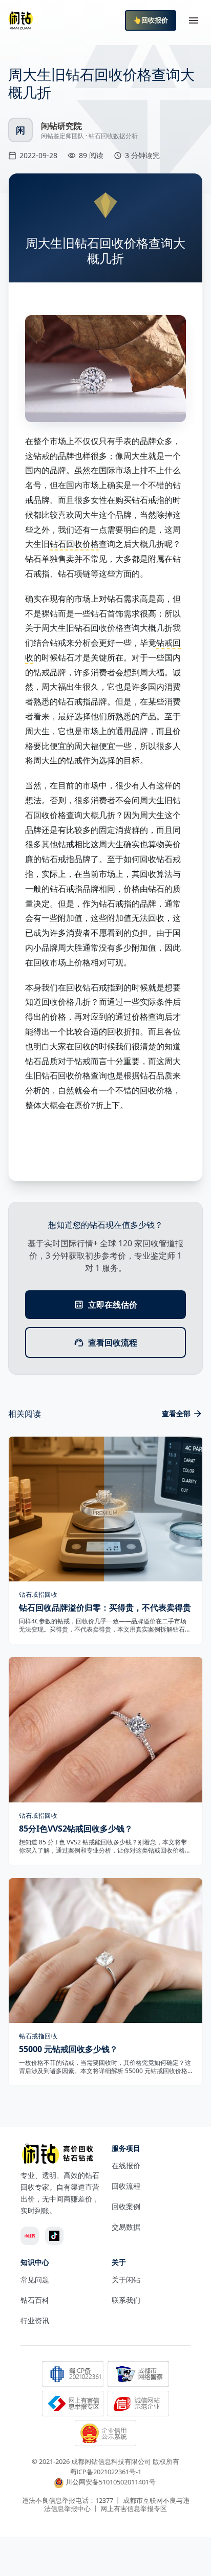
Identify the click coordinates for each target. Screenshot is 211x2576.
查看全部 (176, 1413)
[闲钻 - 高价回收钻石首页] (20, 20)
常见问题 (35, 2280)
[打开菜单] (194, 20)
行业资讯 (35, 2320)
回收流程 (126, 2186)
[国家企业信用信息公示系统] (105, 2434)
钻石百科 (35, 2300)
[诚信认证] (138, 2405)
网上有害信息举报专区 (134, 2508)
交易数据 (126, 2227)
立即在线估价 (113, 1305)
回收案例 (126, 2206)
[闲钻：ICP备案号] (73, 2375)
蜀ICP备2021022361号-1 (105, 2472)
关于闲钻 (126, 2280)
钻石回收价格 (74, 544)
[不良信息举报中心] (73, 2405)
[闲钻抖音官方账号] (54, 2236)
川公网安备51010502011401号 (111, 2482)
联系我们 (126, 2300)
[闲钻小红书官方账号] (30, 2236)
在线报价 (126, 2165)
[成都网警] (138, 2375)
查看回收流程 (113, 1342)
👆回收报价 (151, 20)
